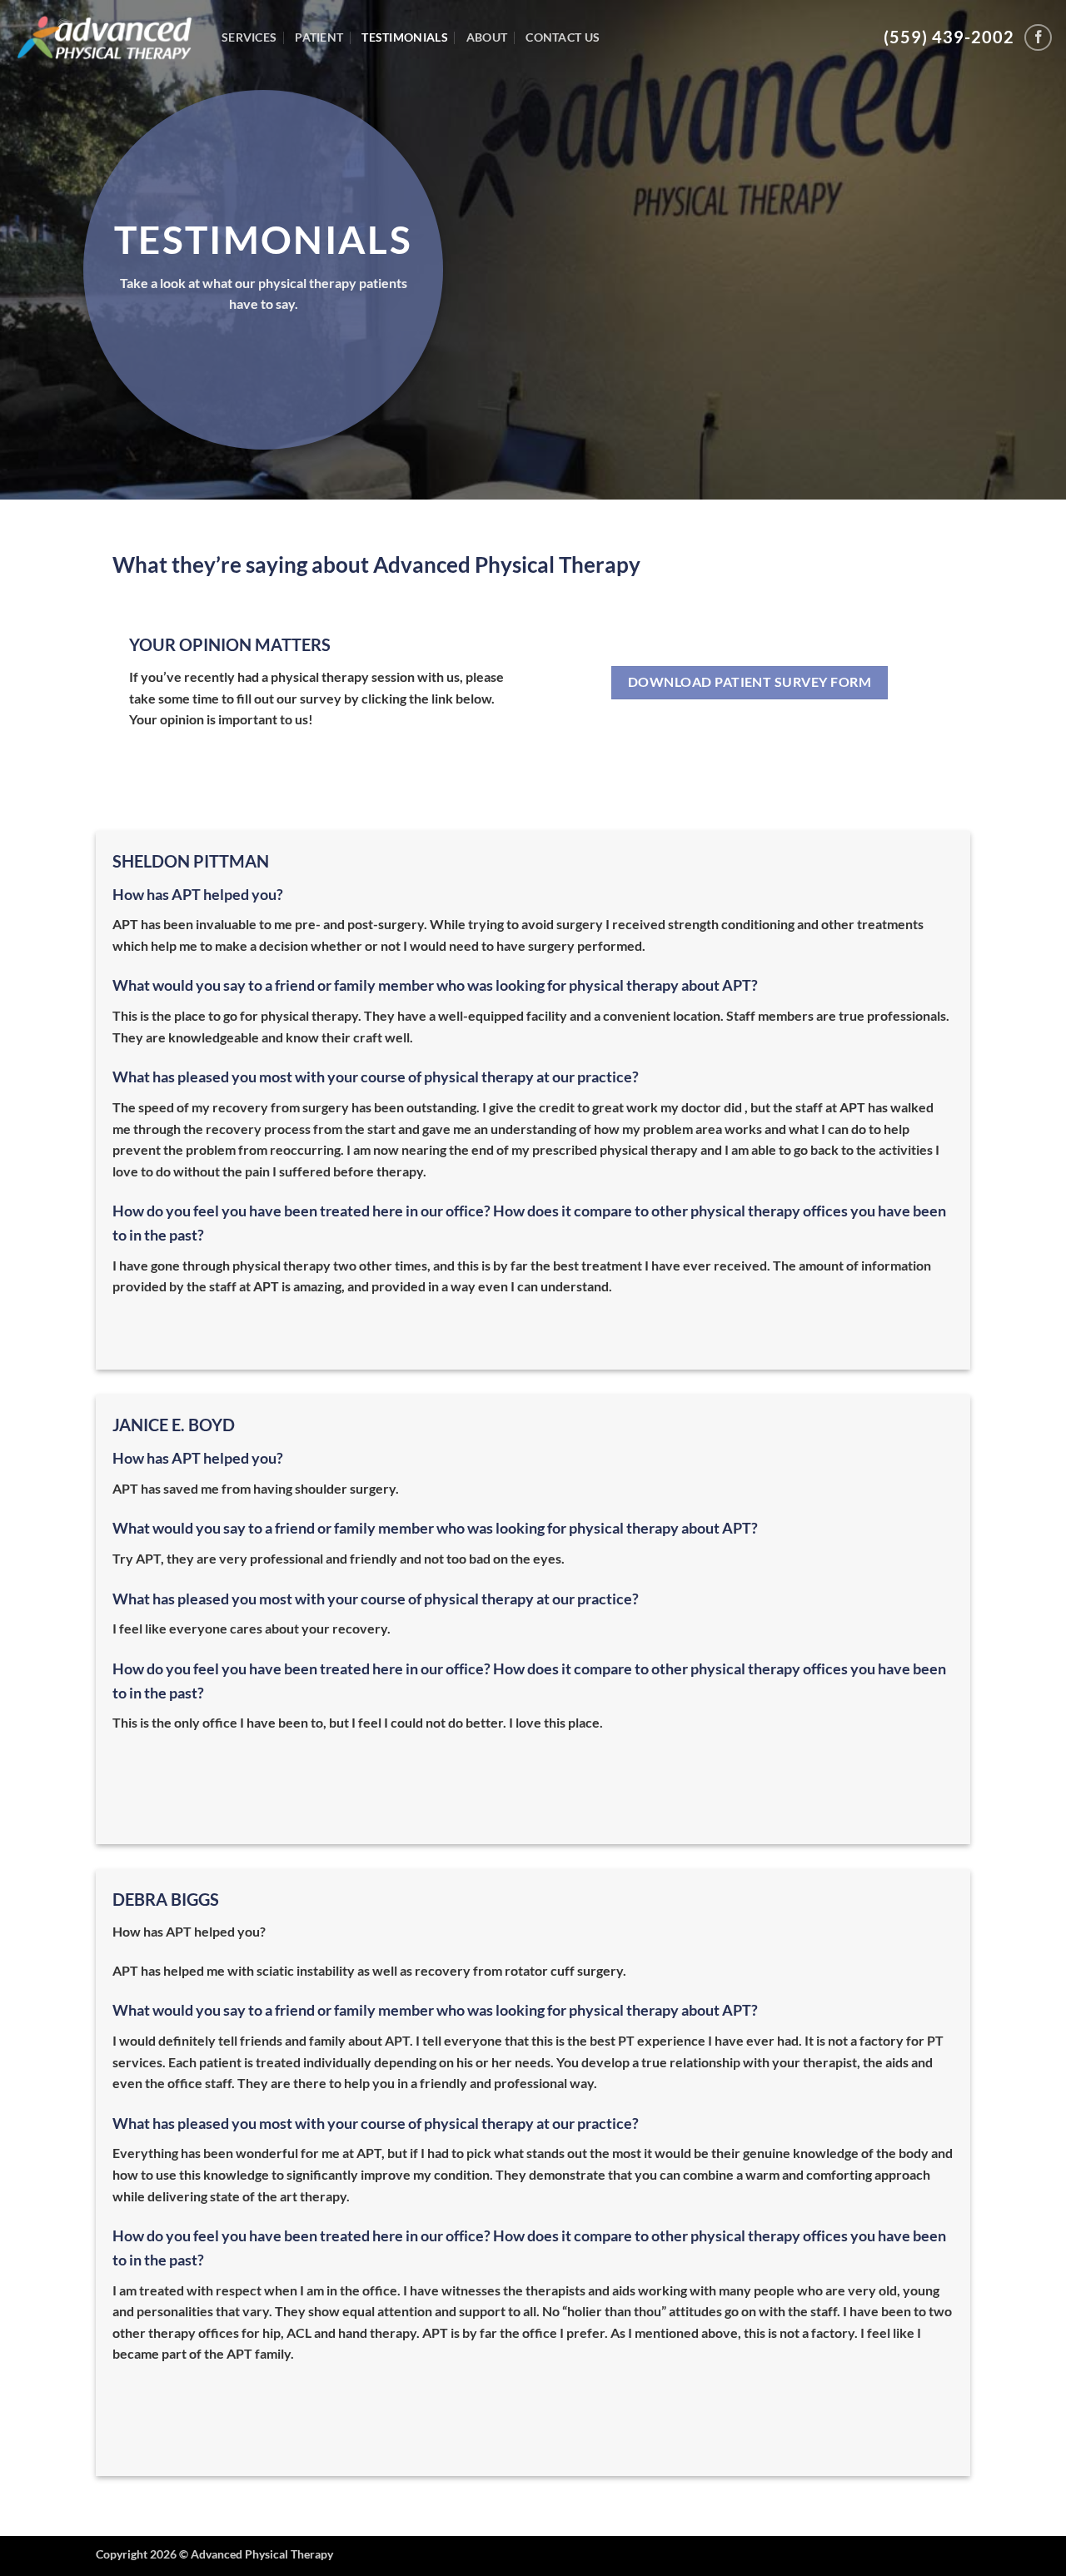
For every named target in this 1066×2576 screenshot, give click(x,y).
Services (249, 37)
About (487, 37)
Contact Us (563, 37)
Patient (319, 37)
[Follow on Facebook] (1038, 38)
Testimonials (404, 37)
